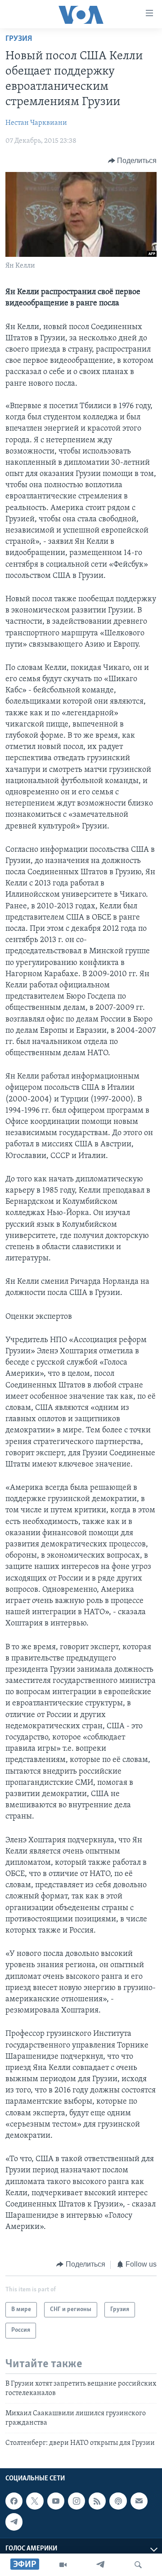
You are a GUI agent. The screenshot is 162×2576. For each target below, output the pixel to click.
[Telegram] (100, 2565)
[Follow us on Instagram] (76, 2501)
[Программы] (63, 2565)
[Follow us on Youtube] (56, 2501)
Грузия (19, 39)
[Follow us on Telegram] (14, 2522)
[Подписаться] (139, 2501)
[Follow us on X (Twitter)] (35, 2501)
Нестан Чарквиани (36, 123)
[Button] (133, 161)
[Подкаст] (118, 2501)
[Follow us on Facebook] (14, 2501)
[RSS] (97, 2501)
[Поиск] (138, 2565)
